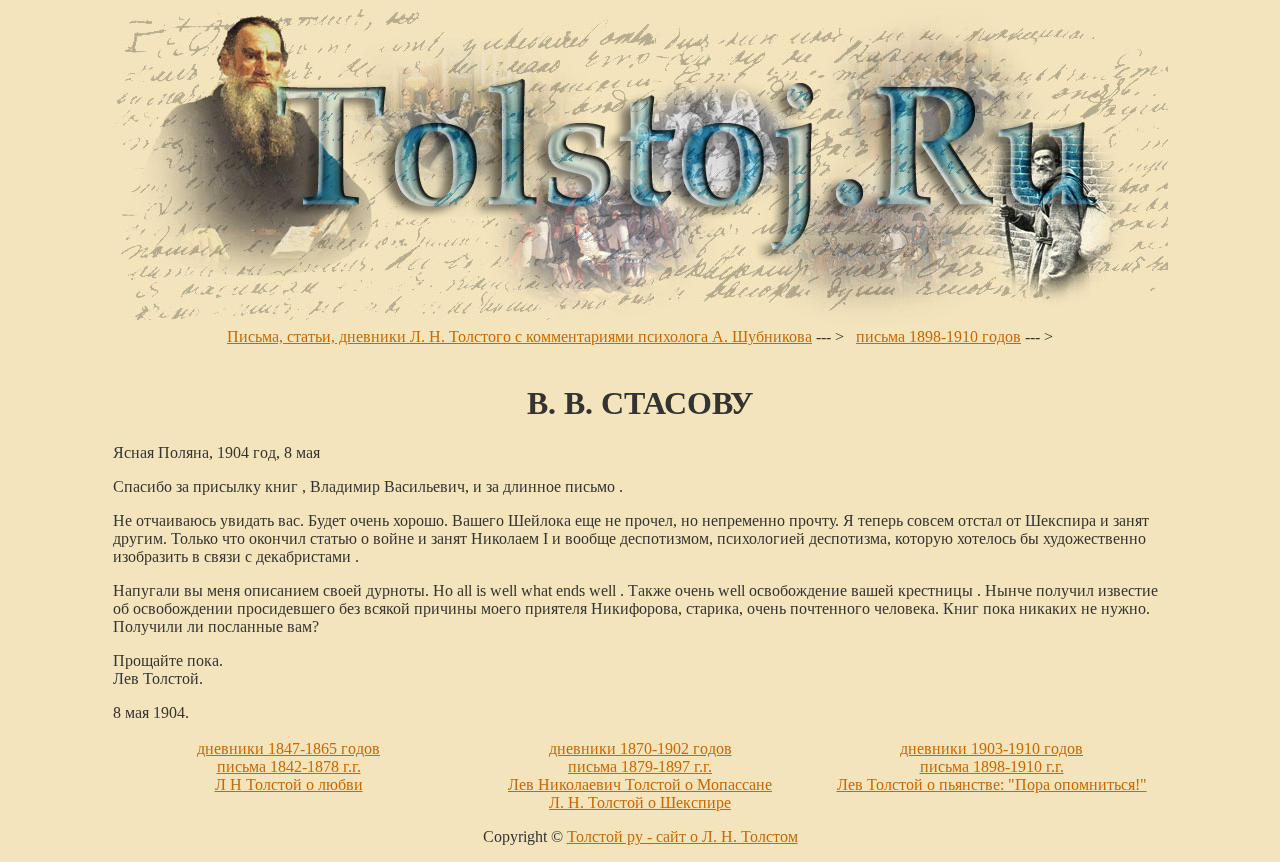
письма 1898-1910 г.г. (992, 766)
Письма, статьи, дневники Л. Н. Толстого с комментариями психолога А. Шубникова (519, 336)
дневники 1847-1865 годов (288, 748)
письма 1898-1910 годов (938, 336)
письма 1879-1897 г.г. (640, 766)
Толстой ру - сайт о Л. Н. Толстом (682, 836)
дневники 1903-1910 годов (991, 748)
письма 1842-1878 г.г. (289, 766)
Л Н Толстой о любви (289, 784)
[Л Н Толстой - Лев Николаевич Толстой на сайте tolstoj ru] (640, 322)
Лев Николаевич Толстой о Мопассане (640, 784)
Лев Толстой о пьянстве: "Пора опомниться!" (992, 784)
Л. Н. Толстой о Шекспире (640, 802)
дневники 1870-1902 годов (640, 748)
